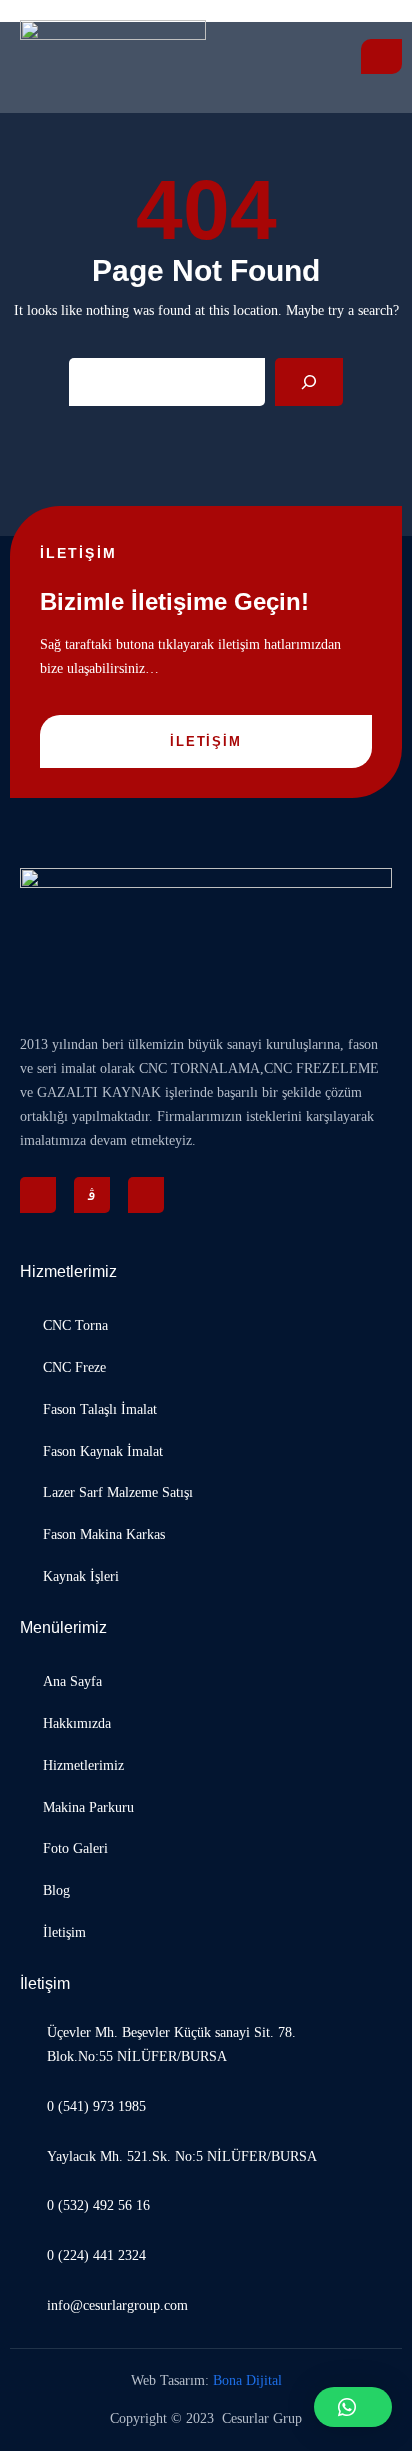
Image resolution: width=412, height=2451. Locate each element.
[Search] (309, 382)
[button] (353, 2407)
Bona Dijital (247, 2380)
